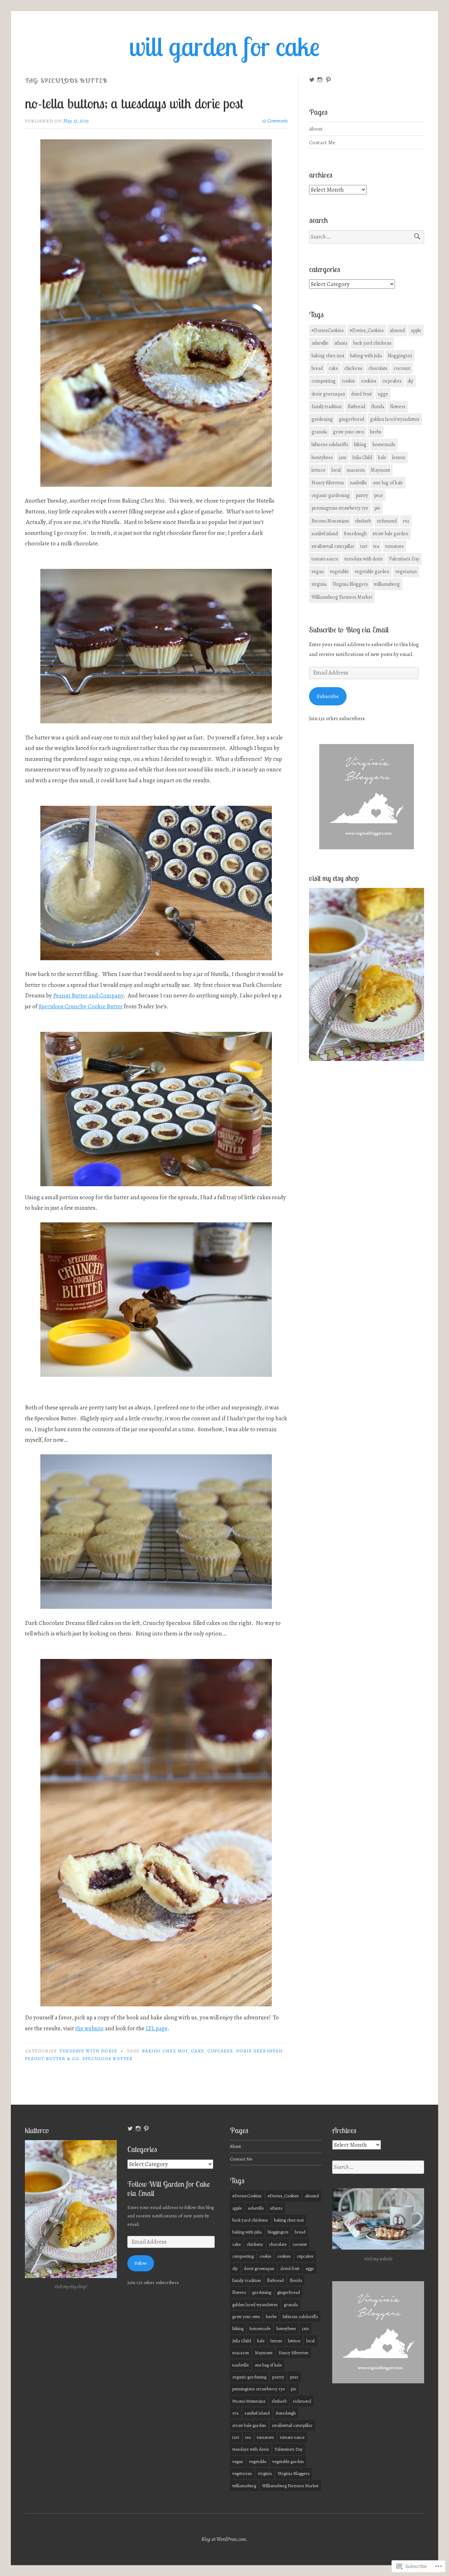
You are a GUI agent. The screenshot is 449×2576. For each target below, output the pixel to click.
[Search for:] (367, 237)
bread (317, 368)
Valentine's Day (404, 559)
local (336, 470)
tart (364, 546)
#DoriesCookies (328, 330)
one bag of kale (388, 483)
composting (324, 381)
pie (377, 508)
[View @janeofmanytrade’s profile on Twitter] (312, 80)
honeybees (322, 457)
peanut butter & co (52, 2059)
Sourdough (355, 534)
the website (89, 2028)
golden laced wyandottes (395, 419)
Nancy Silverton (328, 483)
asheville (320, 343)
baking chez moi (165, 2051)
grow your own (349, 432)
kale (382, 457)
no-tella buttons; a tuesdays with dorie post (134, 103)
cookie (348, 381)
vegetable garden (372, 572)
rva (406, 521)
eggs (383, 394)
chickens (353, 368)
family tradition (327, 407)
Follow (141, 2263)
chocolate (378, 368)
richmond (387, 521)
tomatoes (394, 546)
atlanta (341, 343)
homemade (384, 444)
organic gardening (331, 495)
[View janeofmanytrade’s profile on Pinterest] (328, 80)
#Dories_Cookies (367, 330)
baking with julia (366, 356)
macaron (356, 470)
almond (397, 330)
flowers (398, 407)
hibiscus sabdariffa (330, 444)
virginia (319, 584)
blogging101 (400, 356)
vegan (318, 572)
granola (319, 432)
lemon (399, 457)
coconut (402, 368)
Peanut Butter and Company (88, 995)
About (316, 129)
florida (378, 407)
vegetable (339, 572)
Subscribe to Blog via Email (349, 630)
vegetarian (406, 572)
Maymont (380, 470)
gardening (322, 419)
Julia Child (362, 457)
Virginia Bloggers (350, 584)
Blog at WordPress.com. (224, 2539)
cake (197, 2051)
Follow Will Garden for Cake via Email (169, 2189)
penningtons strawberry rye (340, 508)
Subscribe (328, 696)
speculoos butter (108, 2059)
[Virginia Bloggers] (367, 847)
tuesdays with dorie (88, 2051)
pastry (362, 495)
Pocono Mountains (330, 521)
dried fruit (361, 394)
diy (410, 381)
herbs (376, 432)
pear (378, 495)
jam (343, 457)
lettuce (319, 470)
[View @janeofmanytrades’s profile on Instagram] (320, 80)
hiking (360, 444)
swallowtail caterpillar (333, 546)
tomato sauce (325, 559)
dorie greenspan (259, 2051)
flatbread (356, 407)
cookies (369, 381)
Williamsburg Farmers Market (342, 597)
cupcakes (220, 2051)
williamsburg (387, 584)
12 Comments (275, 121)
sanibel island (325, 534)
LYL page (156, 2028)
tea (376, 546)
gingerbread (351, 419)
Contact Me (322, 142)
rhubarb (363, 521)
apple (416, 330)
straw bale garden (390, 534)
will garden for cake (224, 46)
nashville (358, 483)
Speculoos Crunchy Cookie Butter (81, 1006)
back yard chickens (372, 343)
